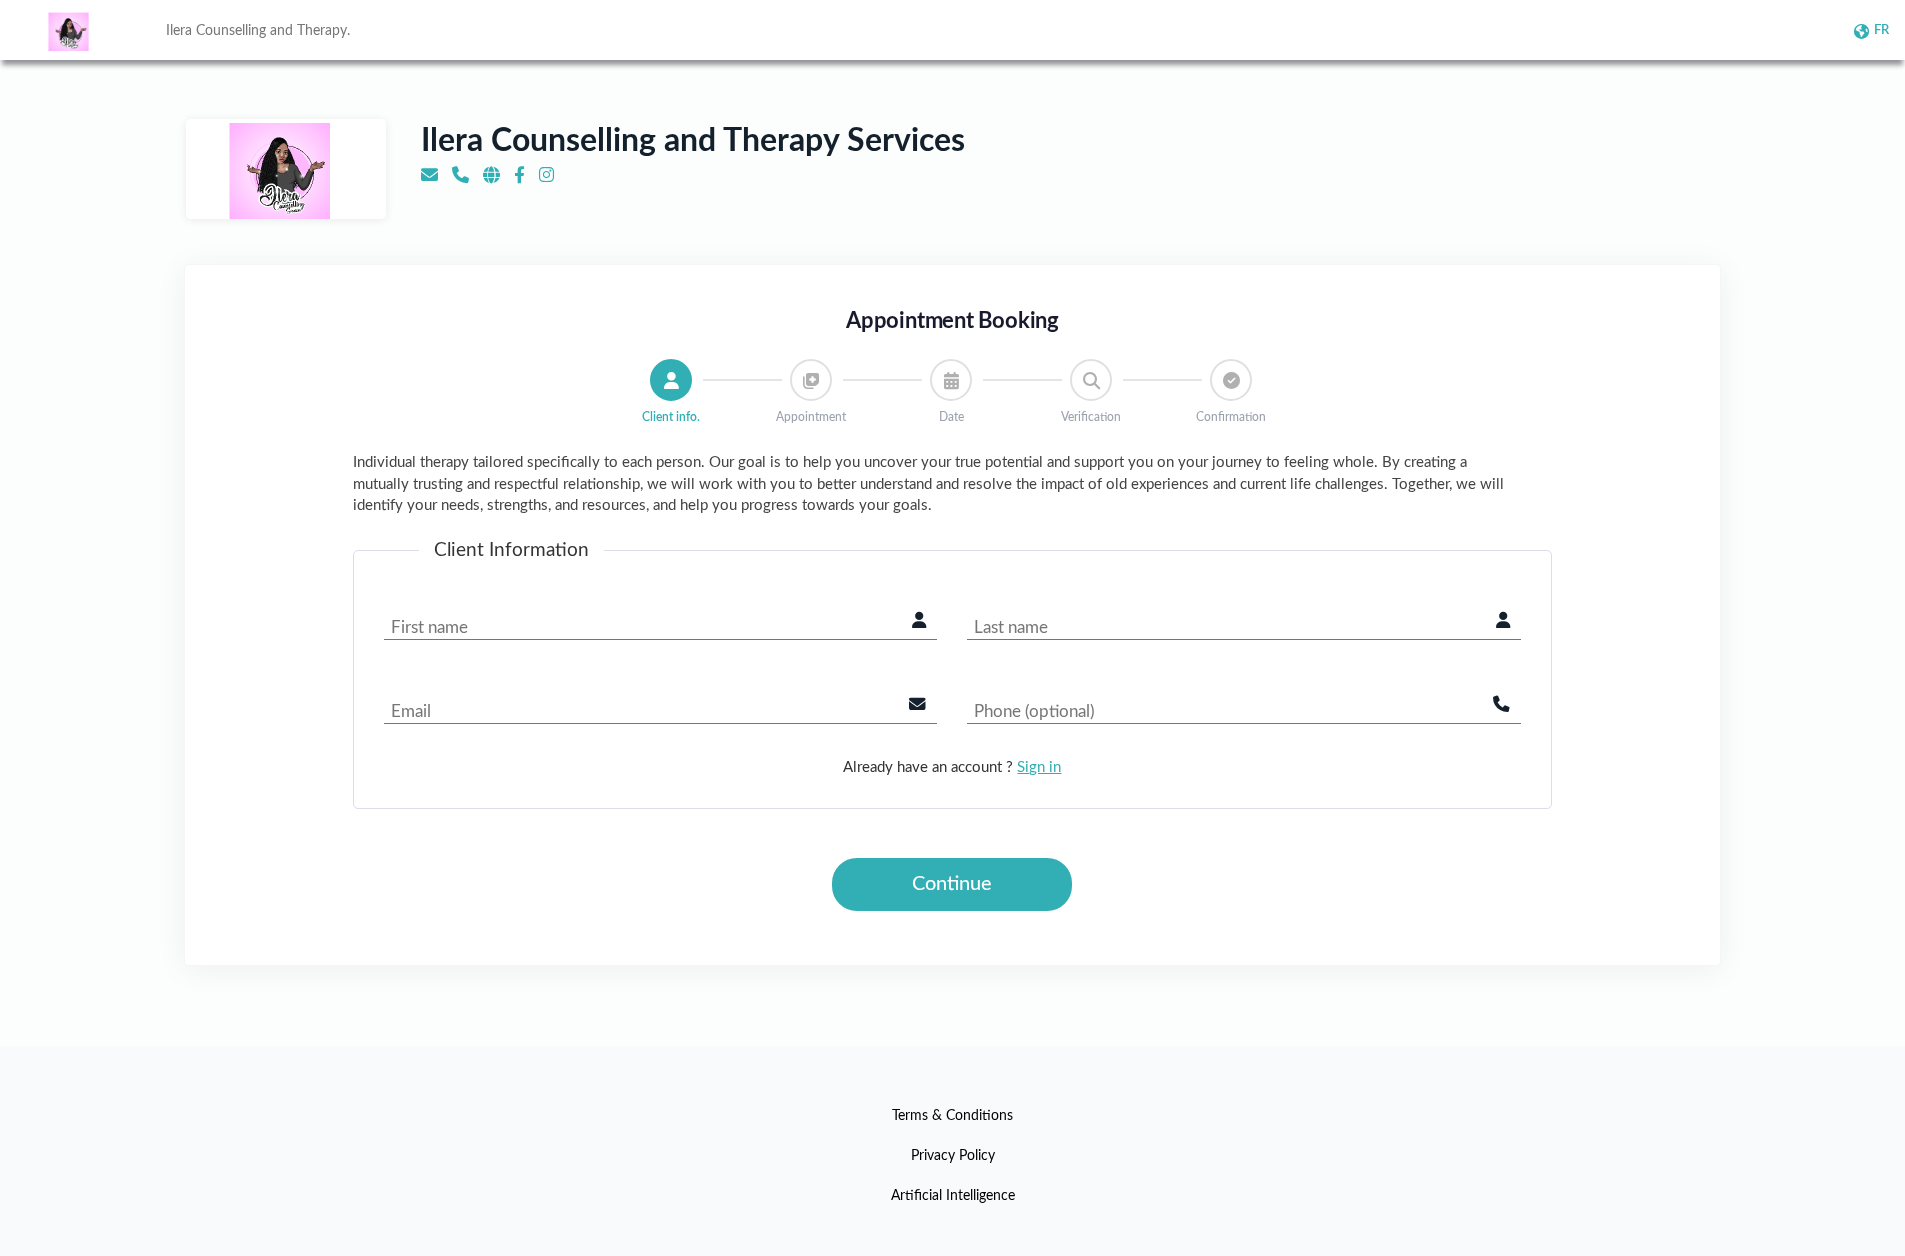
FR (1881, 30)
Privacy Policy (953, 1156)
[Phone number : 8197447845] (460, 175)
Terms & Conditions (952, 1116)
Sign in (1039, 767)
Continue (952, 884)
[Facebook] (519, 175)
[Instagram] (546, 175)
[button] (671, 380)
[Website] (491, 175)
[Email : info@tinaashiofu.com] (429, 175)
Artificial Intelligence (953, 1196)
